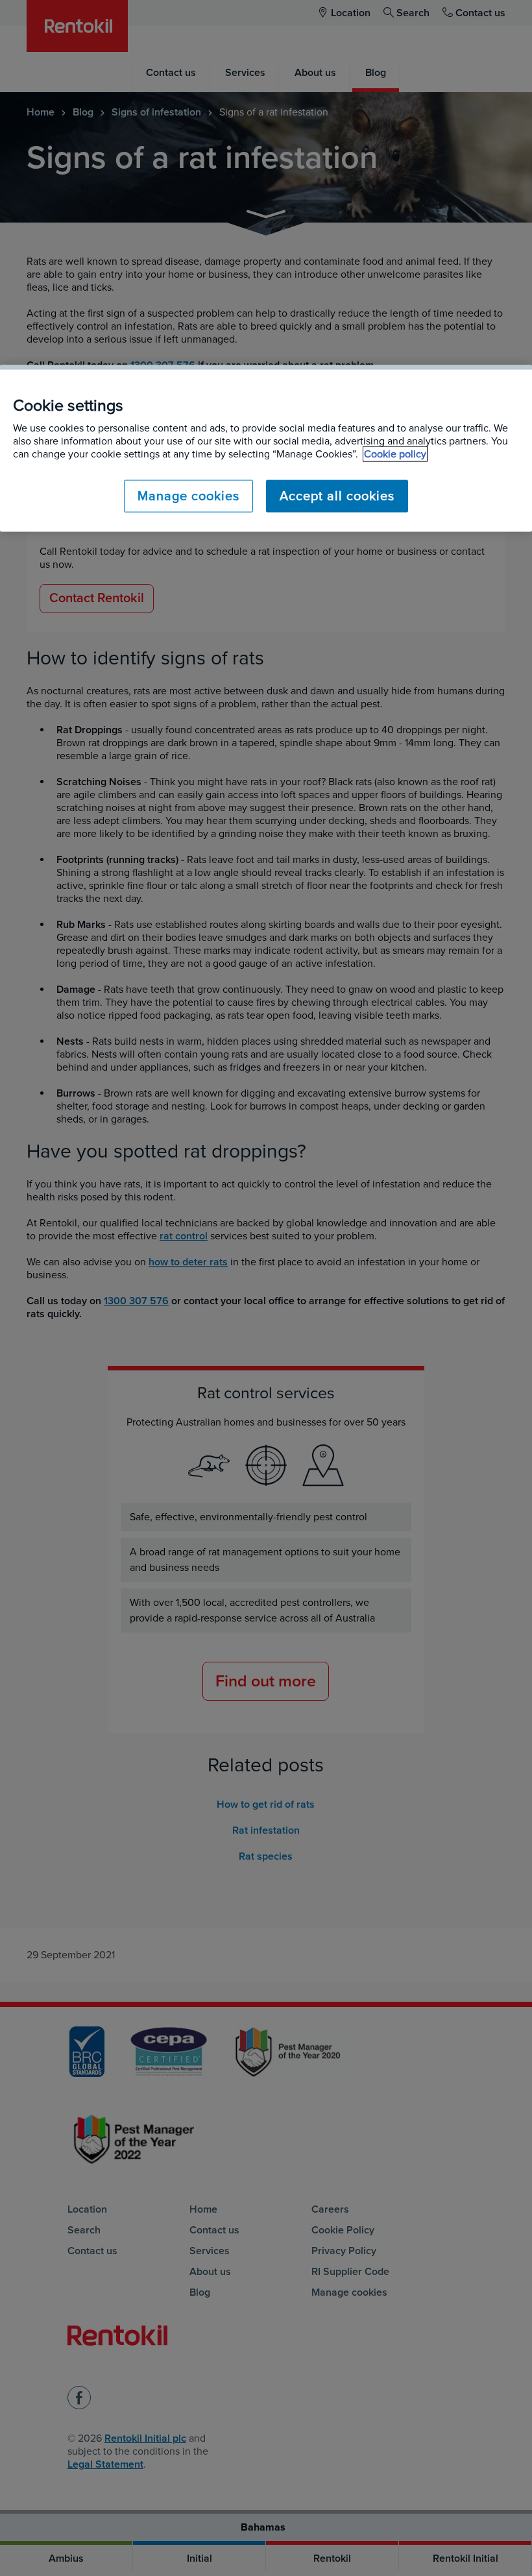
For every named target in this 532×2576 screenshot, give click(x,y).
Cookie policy (395, 454)
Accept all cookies (337, 496)
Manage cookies (188, 496)
